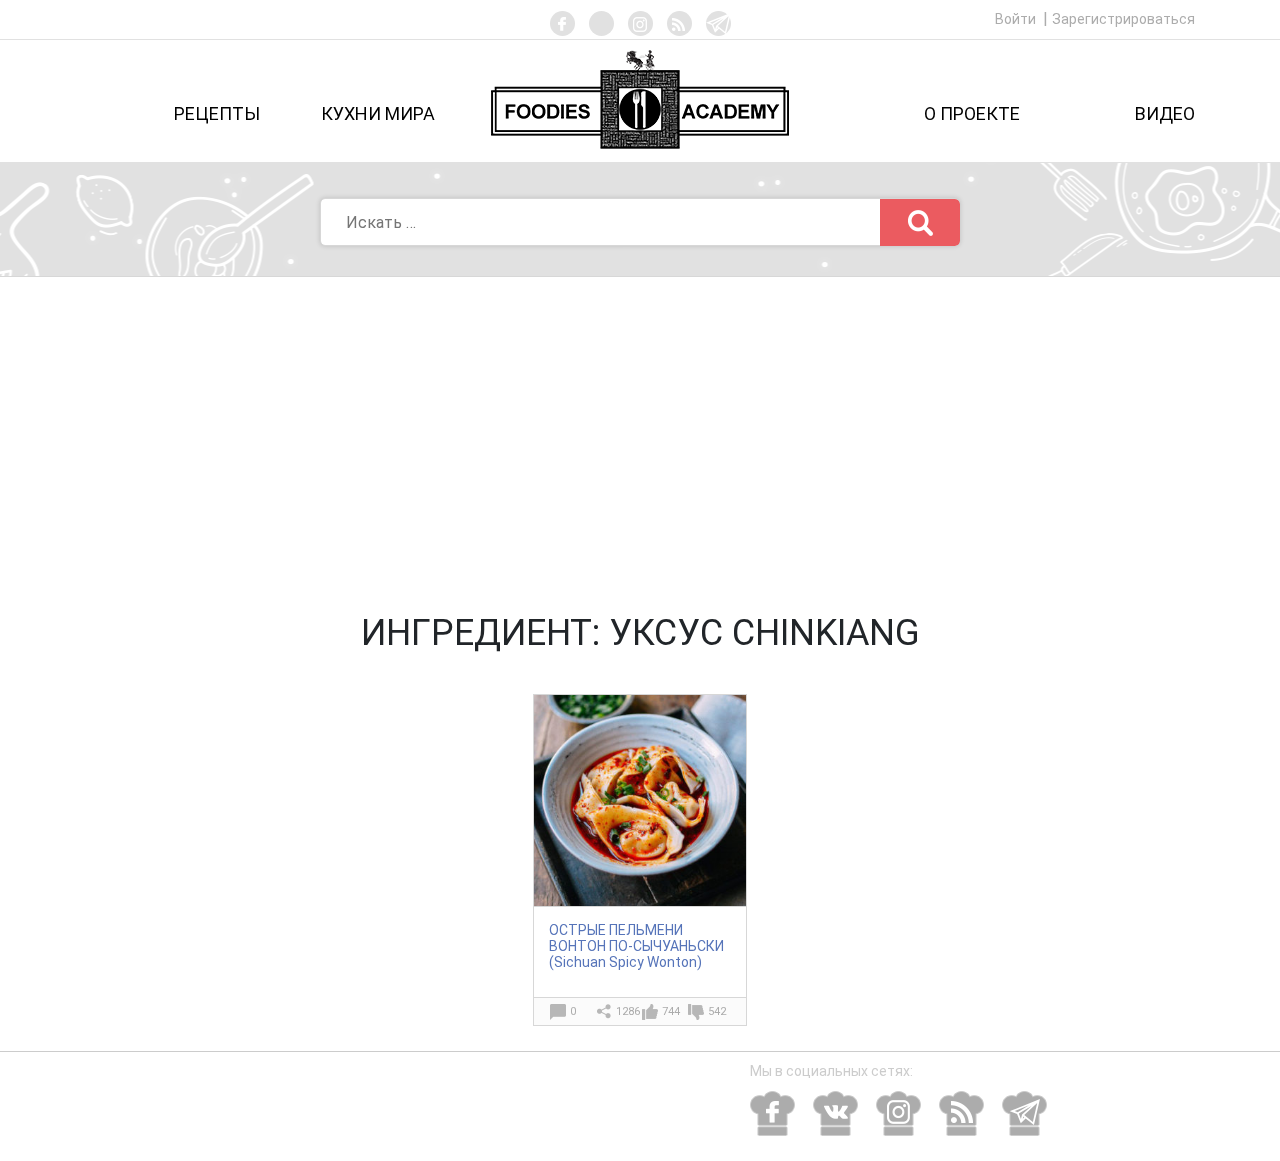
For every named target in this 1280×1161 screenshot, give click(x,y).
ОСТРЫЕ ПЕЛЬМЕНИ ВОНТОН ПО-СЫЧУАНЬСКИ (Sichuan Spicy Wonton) (636, 946)
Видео (1165, 113)
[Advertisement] (640, 427)
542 (717, 1011)
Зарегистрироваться (1123, 19)
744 (671, 1011)
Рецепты (217, 113)
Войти (1017, 19)
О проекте (972, 113)
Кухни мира (378, 113)
